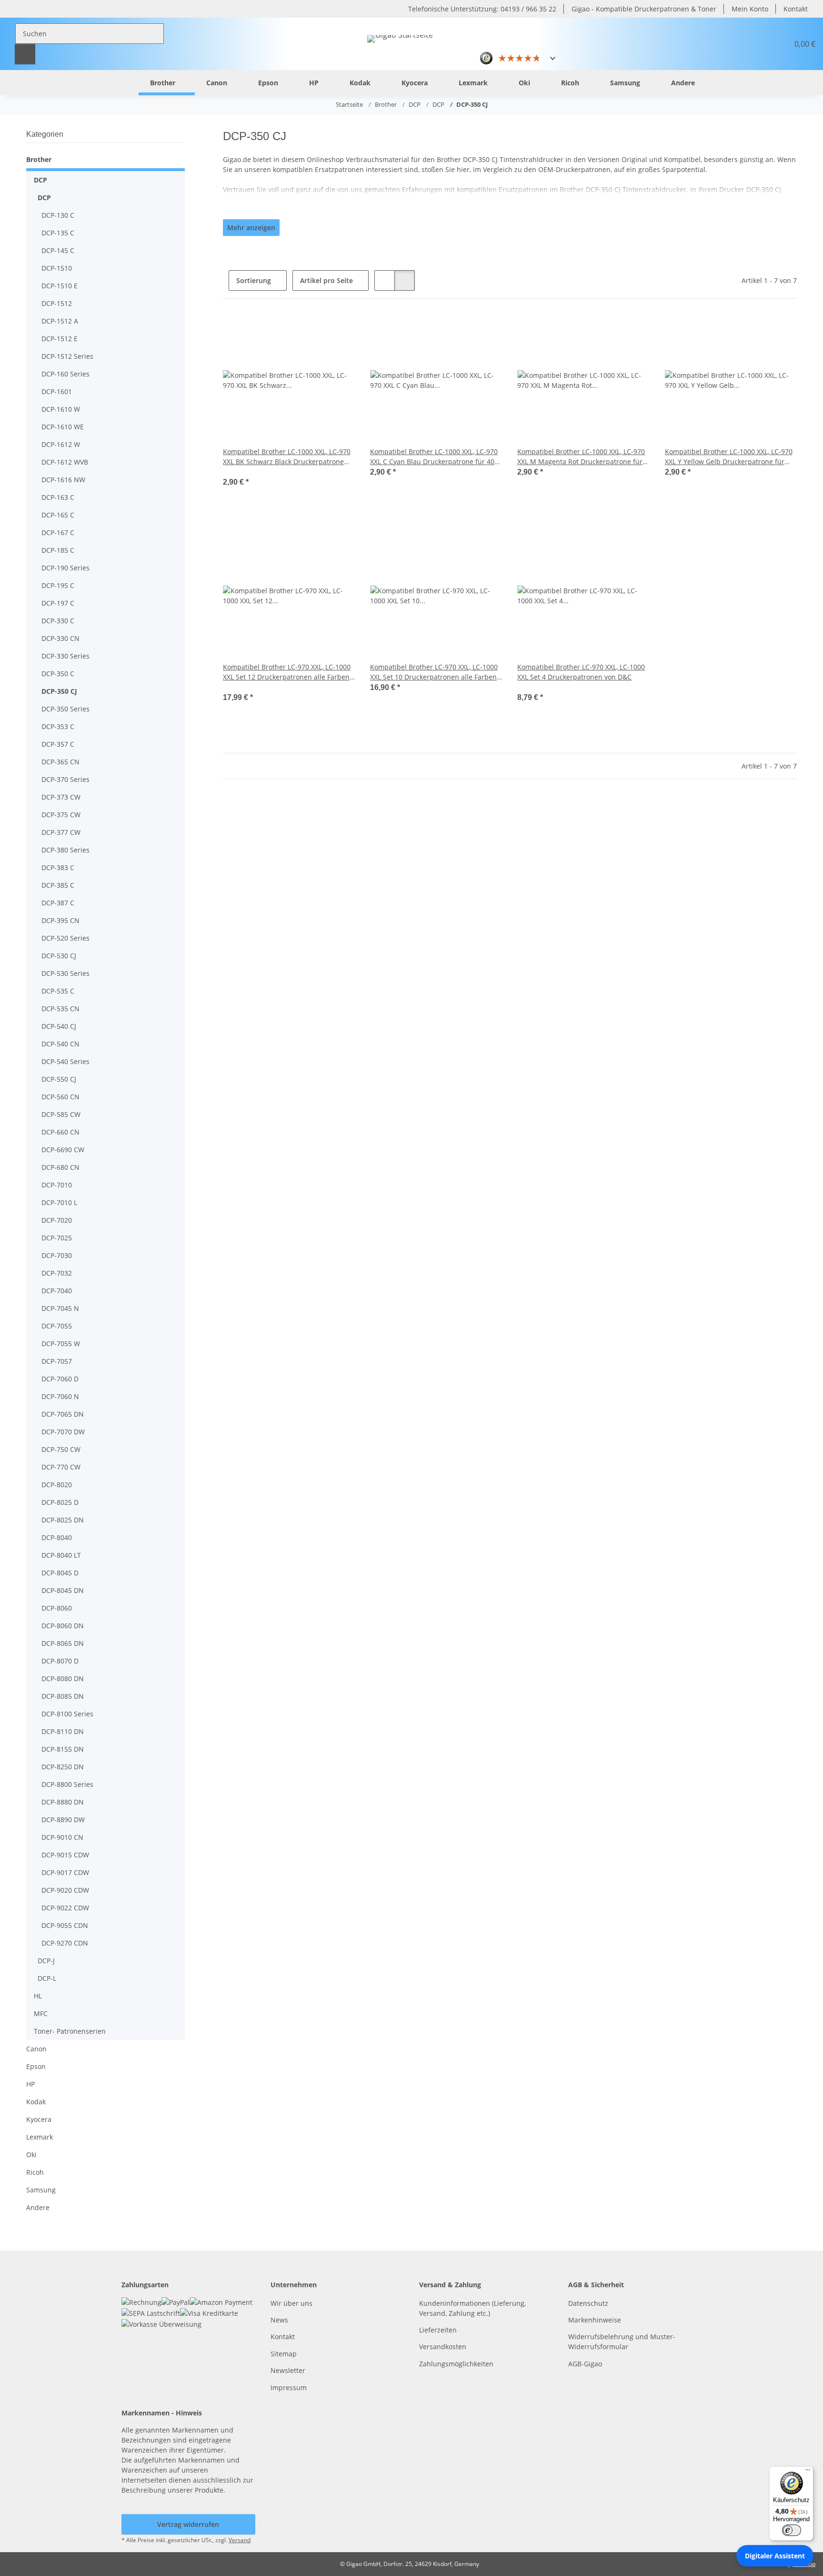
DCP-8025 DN (63, 1520)
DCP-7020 (57, 1220)
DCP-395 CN (60, 920)
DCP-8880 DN (63, 1802)
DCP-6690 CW (63, 1150)
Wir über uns (291, 2303)
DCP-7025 (57, 1238)
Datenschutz (588, 2303)
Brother (39, 159)
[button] (758, 44)
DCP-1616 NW (63, 480)
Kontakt (796, 9)
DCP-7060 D (60, 1379)
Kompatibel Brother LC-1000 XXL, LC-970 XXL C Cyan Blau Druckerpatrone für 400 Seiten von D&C (434, 457)
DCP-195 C (58, 585)
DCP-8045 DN (63, 1590)
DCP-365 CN (60, 762)
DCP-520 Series (65, 938)
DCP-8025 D (60, 1502)
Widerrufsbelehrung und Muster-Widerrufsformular (622, 2342)
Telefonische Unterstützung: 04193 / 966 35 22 (482, 9)
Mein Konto (750, 9)
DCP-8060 (57, 1608)
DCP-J (46, 1961)
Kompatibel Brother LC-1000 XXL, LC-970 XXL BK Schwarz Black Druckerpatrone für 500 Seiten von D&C (287, 457)
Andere (38, 2207)
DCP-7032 (57, 1273)
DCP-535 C (58, 991)
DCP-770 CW (61, 1467)
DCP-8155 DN (63, 1749)
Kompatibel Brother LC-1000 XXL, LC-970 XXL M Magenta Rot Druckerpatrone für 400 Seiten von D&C (581, 457)
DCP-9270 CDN (65, 1943)
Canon (36, 2049)
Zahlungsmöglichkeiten (456, 2364)
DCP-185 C (58, 550)
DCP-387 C (58, 903)
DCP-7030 (57, 1255)
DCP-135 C (58, 233)
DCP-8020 (57, 1485)
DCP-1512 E (60, 339)
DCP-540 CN (60, 1044)
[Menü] (808, 2472)
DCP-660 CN (60, 1132)
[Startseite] (124, 82)
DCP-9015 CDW (65, 1855)
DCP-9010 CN (62, 1837)
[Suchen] (25, 54)
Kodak (36, 2102)
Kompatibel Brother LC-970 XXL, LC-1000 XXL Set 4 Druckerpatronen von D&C (581, 672)
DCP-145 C (58, 250)
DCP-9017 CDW (65, 1872)
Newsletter (288, 2370)
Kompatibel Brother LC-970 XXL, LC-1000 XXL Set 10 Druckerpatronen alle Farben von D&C (434, 672)
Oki (31, 2155)
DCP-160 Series (65, 374)
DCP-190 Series (65, 568)
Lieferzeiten (438, 2330)
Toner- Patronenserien (70, 2031)
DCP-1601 (57, 391)
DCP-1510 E (60, 286)
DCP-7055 (57, 1326)
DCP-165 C (58, 515)
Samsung (41, 2190)
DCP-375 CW (61, 815)
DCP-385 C (58, 885)
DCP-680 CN (60, 1167)
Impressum (289, 2388)
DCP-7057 (57, 1361)
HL (38, 1996)
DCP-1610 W (61, 409)
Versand (240, 2540)
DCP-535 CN (60, 1009)
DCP (40, 180)
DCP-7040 (57, 1291)
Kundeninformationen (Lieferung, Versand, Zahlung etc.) (472, 2308)
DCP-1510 (57, 268)
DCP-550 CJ (59, 1079)
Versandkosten (443, 2347)
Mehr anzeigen (251, 228)
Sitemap (284, 2354)
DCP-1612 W (61, 444)
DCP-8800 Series (67, 1784)
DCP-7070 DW (63, 1432)
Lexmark (40, 2137)
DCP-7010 (57, 1185)
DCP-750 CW (61, 1449)
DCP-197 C (58, 603)
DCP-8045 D (60, 1573)
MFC (41, 2013)
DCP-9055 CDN (65, 1925)
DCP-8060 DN (63, 1626)
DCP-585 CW (61, 1114)
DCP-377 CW (61, 832)
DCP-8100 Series (67, 1714)
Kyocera (39, 2119)
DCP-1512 (57, 303)
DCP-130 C (58, 215)
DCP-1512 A (60, 321)
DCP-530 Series (65, 973)
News (279, 2320)
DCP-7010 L (59, 1202)
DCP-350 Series (65, 709)
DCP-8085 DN (63, 1696)
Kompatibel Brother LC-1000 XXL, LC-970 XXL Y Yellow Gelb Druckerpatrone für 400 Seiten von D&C (729, 457)
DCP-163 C (58, 497)
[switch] (792, 2530)
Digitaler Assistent (775, 2556)
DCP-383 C (58, 867)
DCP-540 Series (65, 1061)
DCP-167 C (58, 532)
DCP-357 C (58, 744)
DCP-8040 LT (61, 1555)
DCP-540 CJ (59, 1026)
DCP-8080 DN (63, 1678)
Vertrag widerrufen (188, 2524)
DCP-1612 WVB (65, 462)
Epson (36, 2066)
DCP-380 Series (65, 850)
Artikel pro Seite (326, 280)
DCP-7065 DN (63, 1414)
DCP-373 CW (61, 797)
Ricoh (35, 2172)
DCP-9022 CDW (65, 1908)
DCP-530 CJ (59, 956)
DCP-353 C (58, 726)
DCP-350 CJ (59, 691)
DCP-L (47, 1978)
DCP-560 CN (60, 1097)
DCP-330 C (58, 621)
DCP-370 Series (65, 779)
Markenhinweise (595, 2320)
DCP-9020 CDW (65, 1890)
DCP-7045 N (60, 1308)
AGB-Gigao (585, 2364)
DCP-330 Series (65, 656)
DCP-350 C (58, 674)
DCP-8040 (57, 1537)
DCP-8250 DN (63, 1767)
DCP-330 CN (60, 638)
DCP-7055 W (61, 1344)
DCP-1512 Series (67, 356)
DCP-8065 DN (63, 1643)
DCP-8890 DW (63, 1820)
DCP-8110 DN (63, 1731)
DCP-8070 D (60, 1661)
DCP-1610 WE (63, 427)
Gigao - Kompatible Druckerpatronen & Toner (644, 9)
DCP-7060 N (60, 1396)
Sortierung (254, 280)
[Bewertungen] (236, 472)
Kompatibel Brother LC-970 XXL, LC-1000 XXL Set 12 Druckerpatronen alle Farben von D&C (287, 672)
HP (30, 2084)
